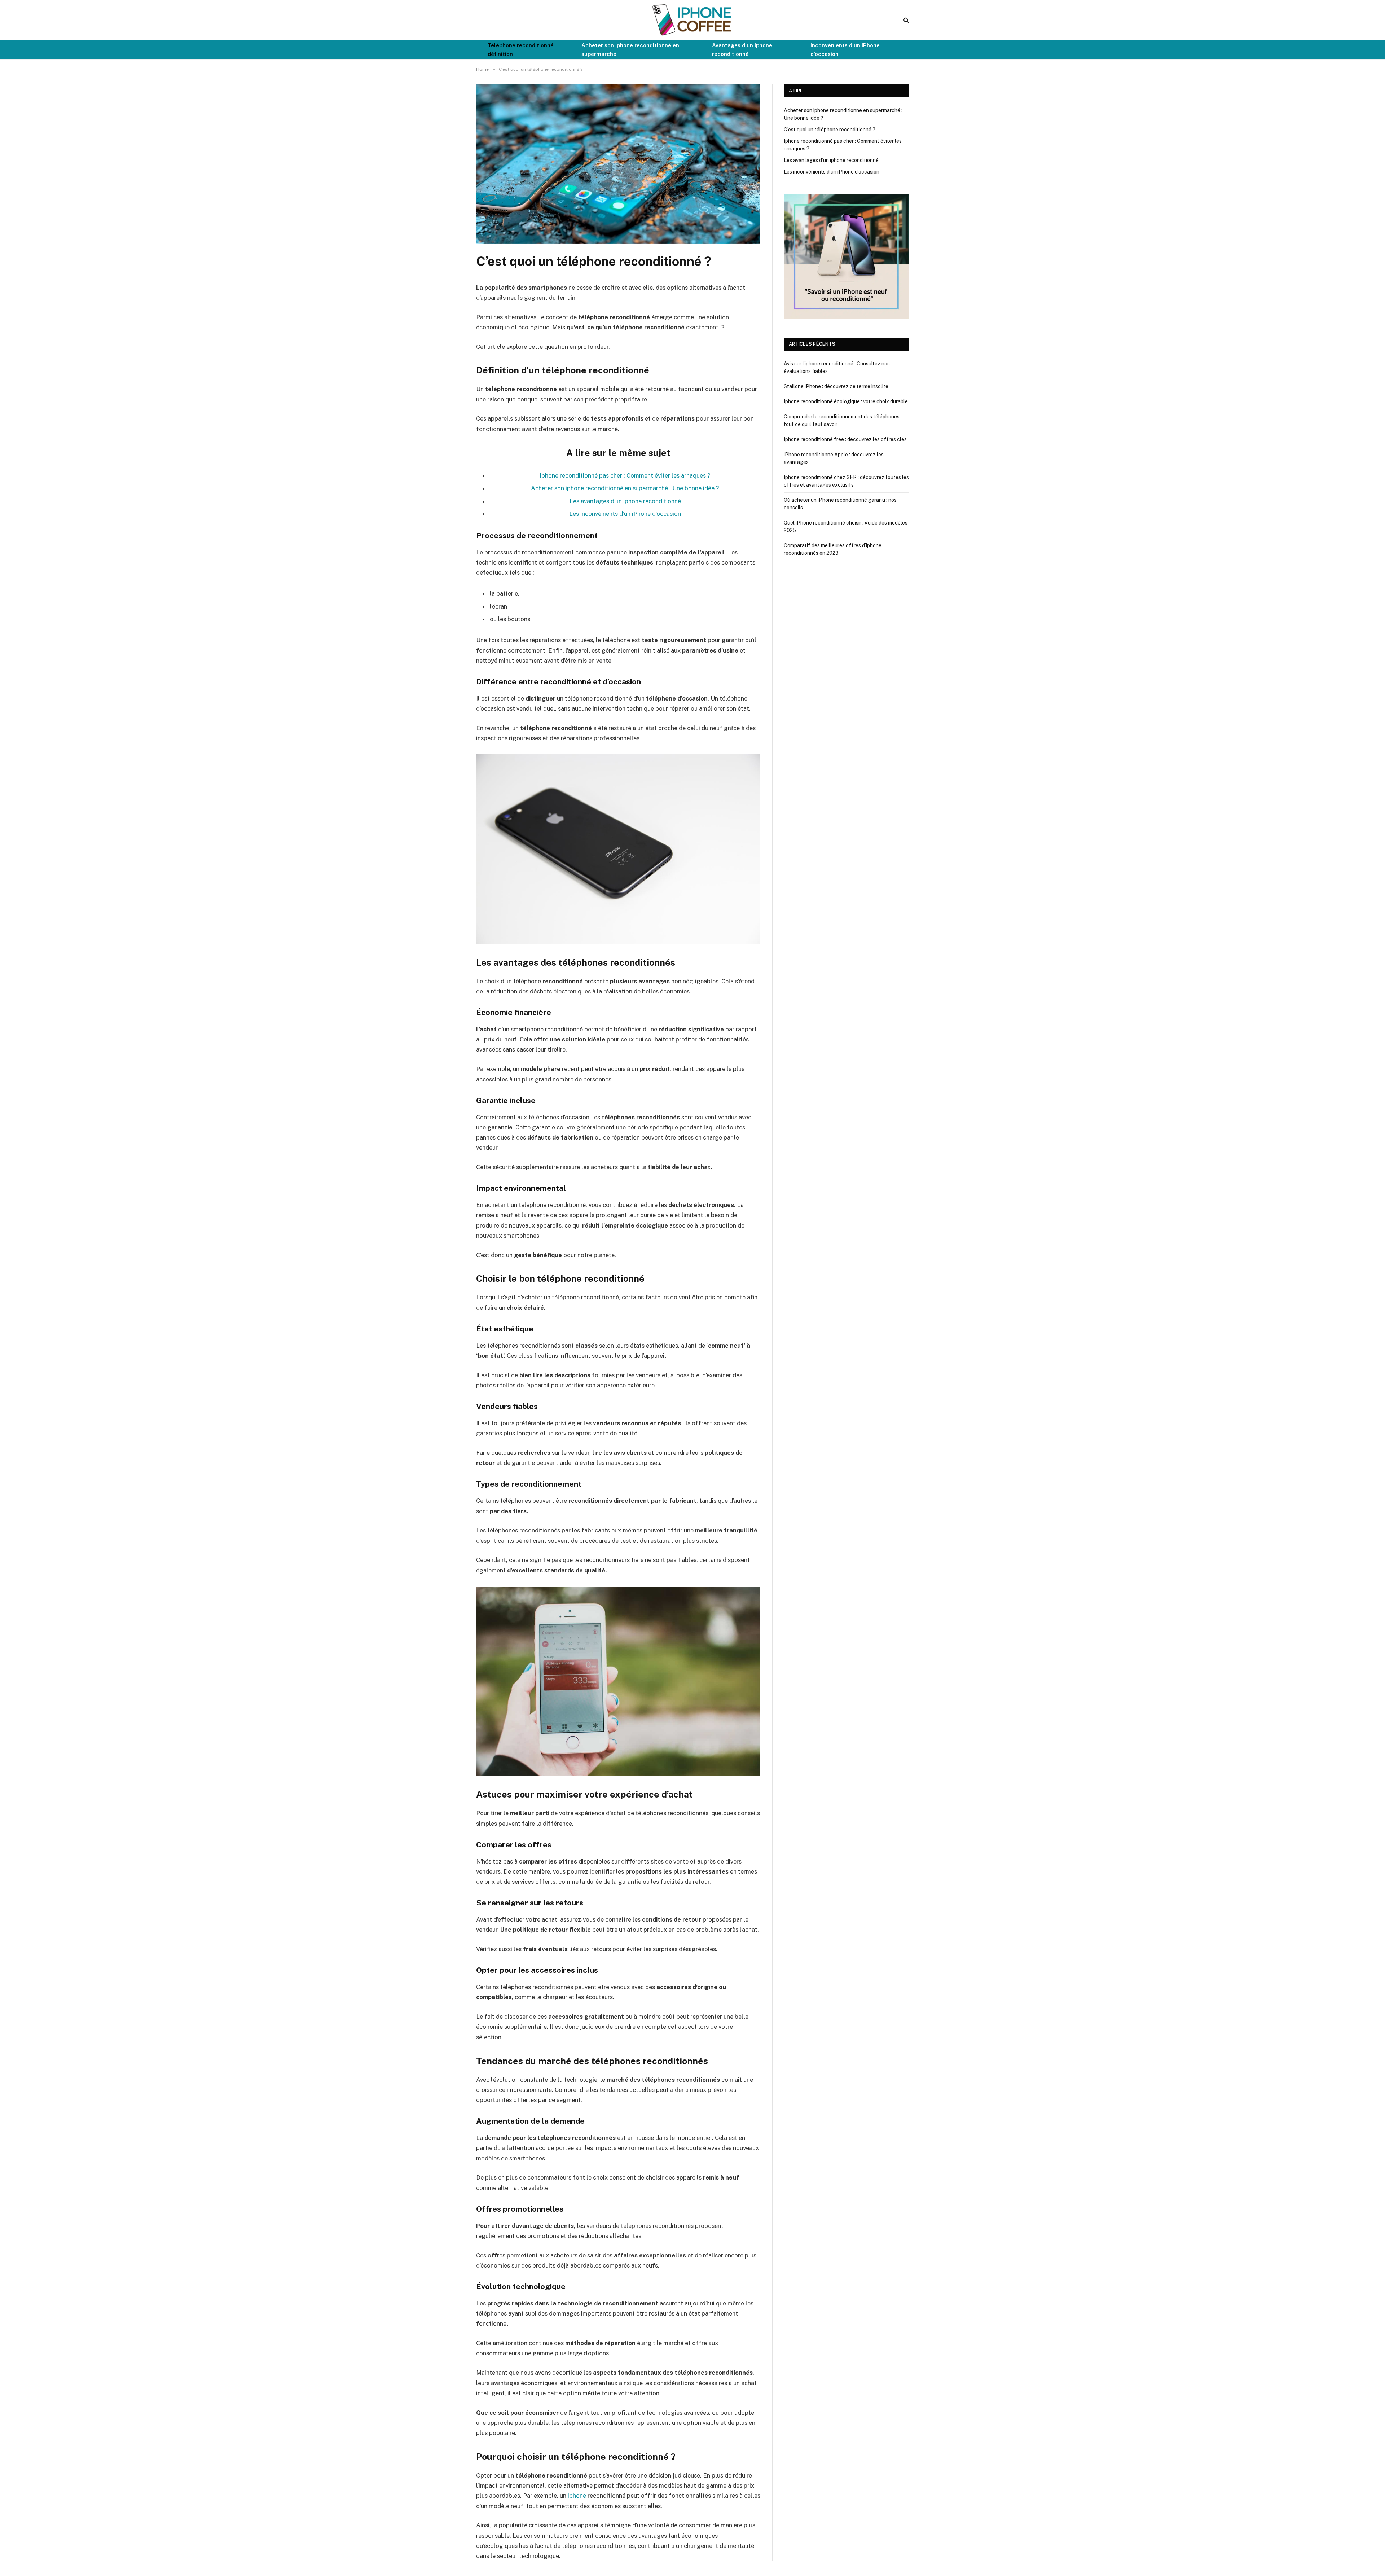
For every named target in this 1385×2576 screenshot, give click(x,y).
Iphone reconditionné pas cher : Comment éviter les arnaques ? (625, 475)
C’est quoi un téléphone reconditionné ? (830, 130)
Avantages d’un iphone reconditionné (742, 50)
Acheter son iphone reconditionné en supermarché (630, 50)
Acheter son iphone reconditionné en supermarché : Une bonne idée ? (625, 488)
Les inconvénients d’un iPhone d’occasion (625, 514)
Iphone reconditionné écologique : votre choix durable (846, 401)
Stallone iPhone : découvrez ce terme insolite (836, 386)
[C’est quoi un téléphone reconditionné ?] (618, 242)
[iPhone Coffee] (692, 20)
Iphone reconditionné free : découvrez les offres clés (845, 439)
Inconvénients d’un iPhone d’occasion (845, 50)
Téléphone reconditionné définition (521, 50)
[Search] (905, 20)
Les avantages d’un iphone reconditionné (625, 501)
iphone (577, 2496)
